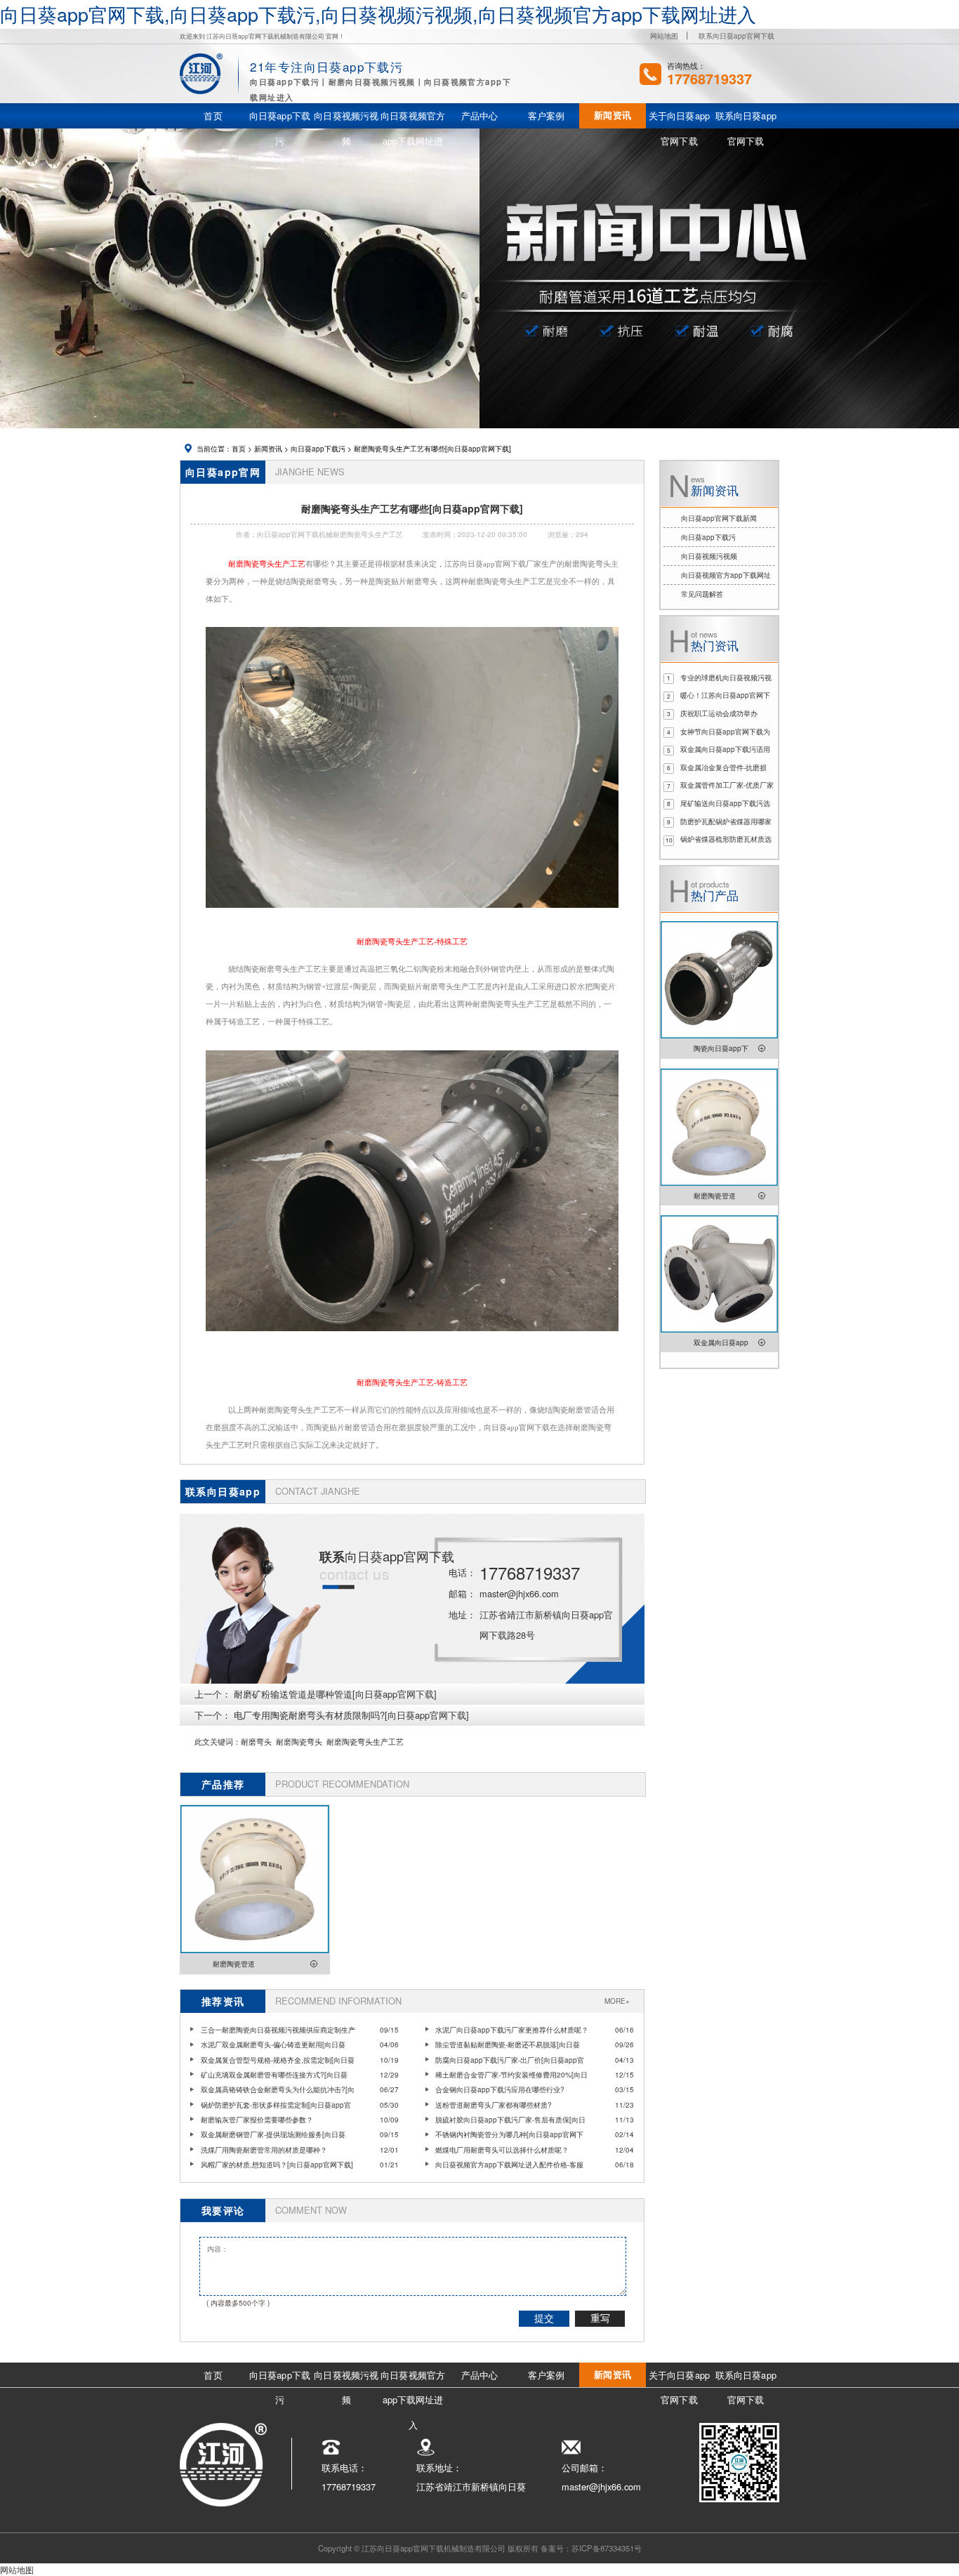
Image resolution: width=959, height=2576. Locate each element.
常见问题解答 (702, 594)
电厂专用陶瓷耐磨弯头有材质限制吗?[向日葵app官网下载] (351, 1715)
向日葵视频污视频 (709, 556)
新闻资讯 (268, 449)
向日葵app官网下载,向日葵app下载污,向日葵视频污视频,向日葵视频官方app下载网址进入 (378, 14)
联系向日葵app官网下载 (736, 36)
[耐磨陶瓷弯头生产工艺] (412, 914)
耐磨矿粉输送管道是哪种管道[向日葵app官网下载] (335, 1694)
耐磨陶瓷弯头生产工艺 (365, 1741)
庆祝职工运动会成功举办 (719, 713)
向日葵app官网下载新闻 (719, 518)
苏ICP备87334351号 (607, 2548)
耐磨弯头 (256, 1741)
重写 (600, 2318)
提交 (544, 2318)
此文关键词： (218, 1741)
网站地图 (664, 36)
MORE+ (617, 2001)
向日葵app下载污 (318, 449)
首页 (239, 449)
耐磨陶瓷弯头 (299, 1741)
